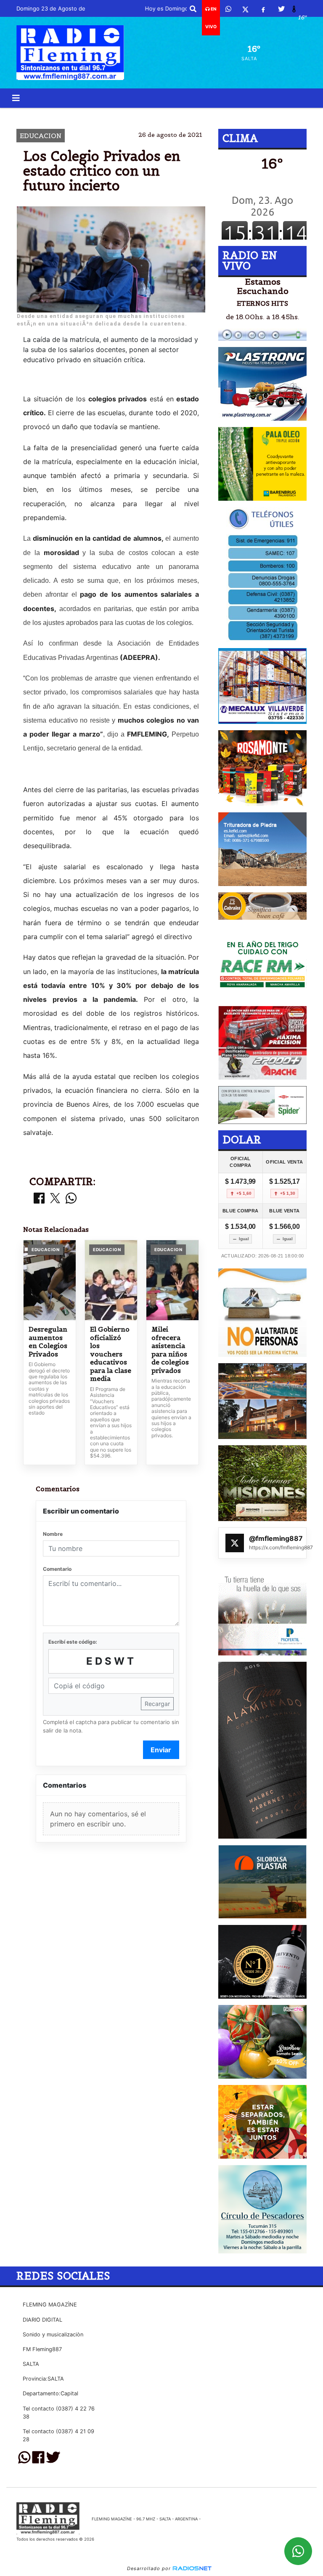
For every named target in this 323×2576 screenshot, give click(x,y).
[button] (193, 9)
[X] (245, 9)
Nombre (53, 1534)
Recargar (157, 1704)
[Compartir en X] (55, 1199)
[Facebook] (263, 9)
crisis (172, 115)
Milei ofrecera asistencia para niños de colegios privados (170, 1350)
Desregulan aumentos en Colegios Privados (48, 1342)
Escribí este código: (73, 1642)
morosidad (227, 115)
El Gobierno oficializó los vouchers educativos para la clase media (111, 1354)
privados (134, 115)
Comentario (57, 1569)
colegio (91, 115)
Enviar (161, 1750)
